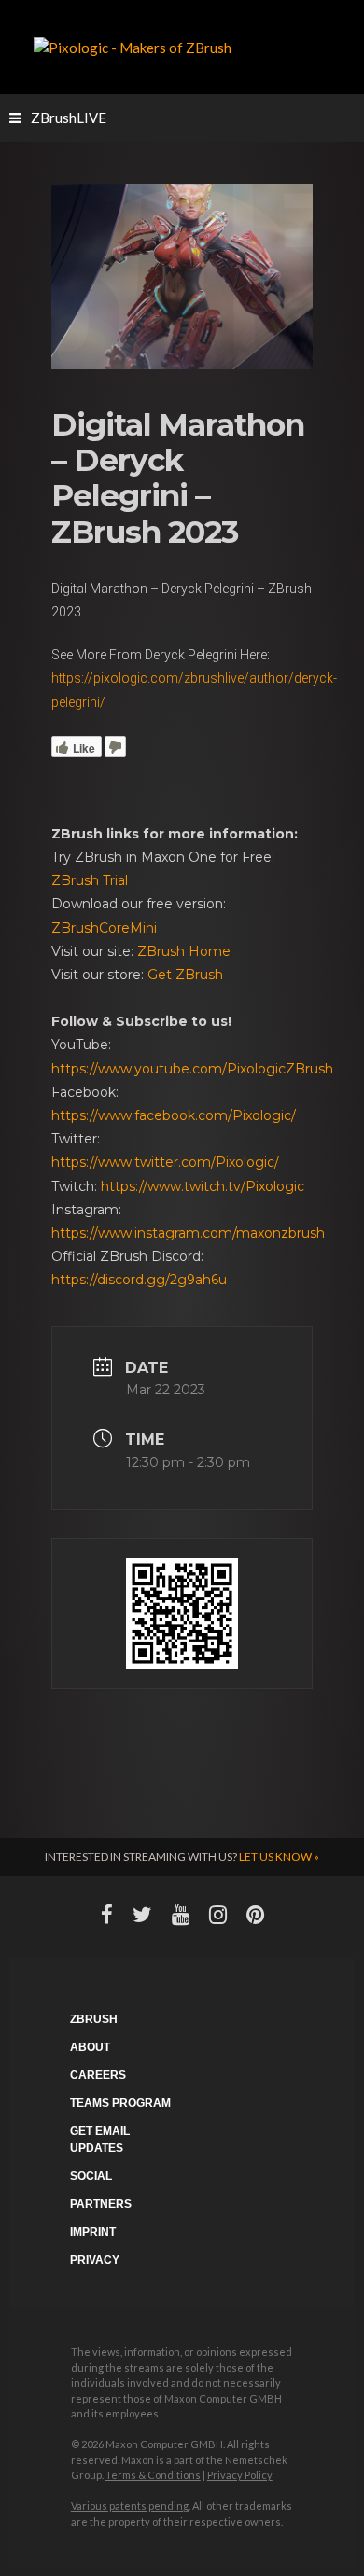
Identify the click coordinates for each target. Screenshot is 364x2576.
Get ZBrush (185, 975)
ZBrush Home (184, 951)
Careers (98, 2075)
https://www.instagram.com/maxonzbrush (188, 1233)
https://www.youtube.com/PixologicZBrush (192, 1069)
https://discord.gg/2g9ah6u (139, 1280)
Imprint (93, 2232)
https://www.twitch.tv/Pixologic (203, 1186)
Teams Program (120, 2103)
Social (91, 2176)
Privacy (95, 2260)
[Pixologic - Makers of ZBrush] (133, 46)
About (90, 2047)
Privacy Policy (240, 2475)
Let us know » (279, 1856)
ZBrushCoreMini (104, 928)
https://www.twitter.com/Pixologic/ (165, 1162)
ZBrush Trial (90, 880)
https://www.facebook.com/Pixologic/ (174, 1115)
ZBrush (94, 2019)
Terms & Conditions (153, 2475)
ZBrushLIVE (69, 118)
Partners (101, 2204)
